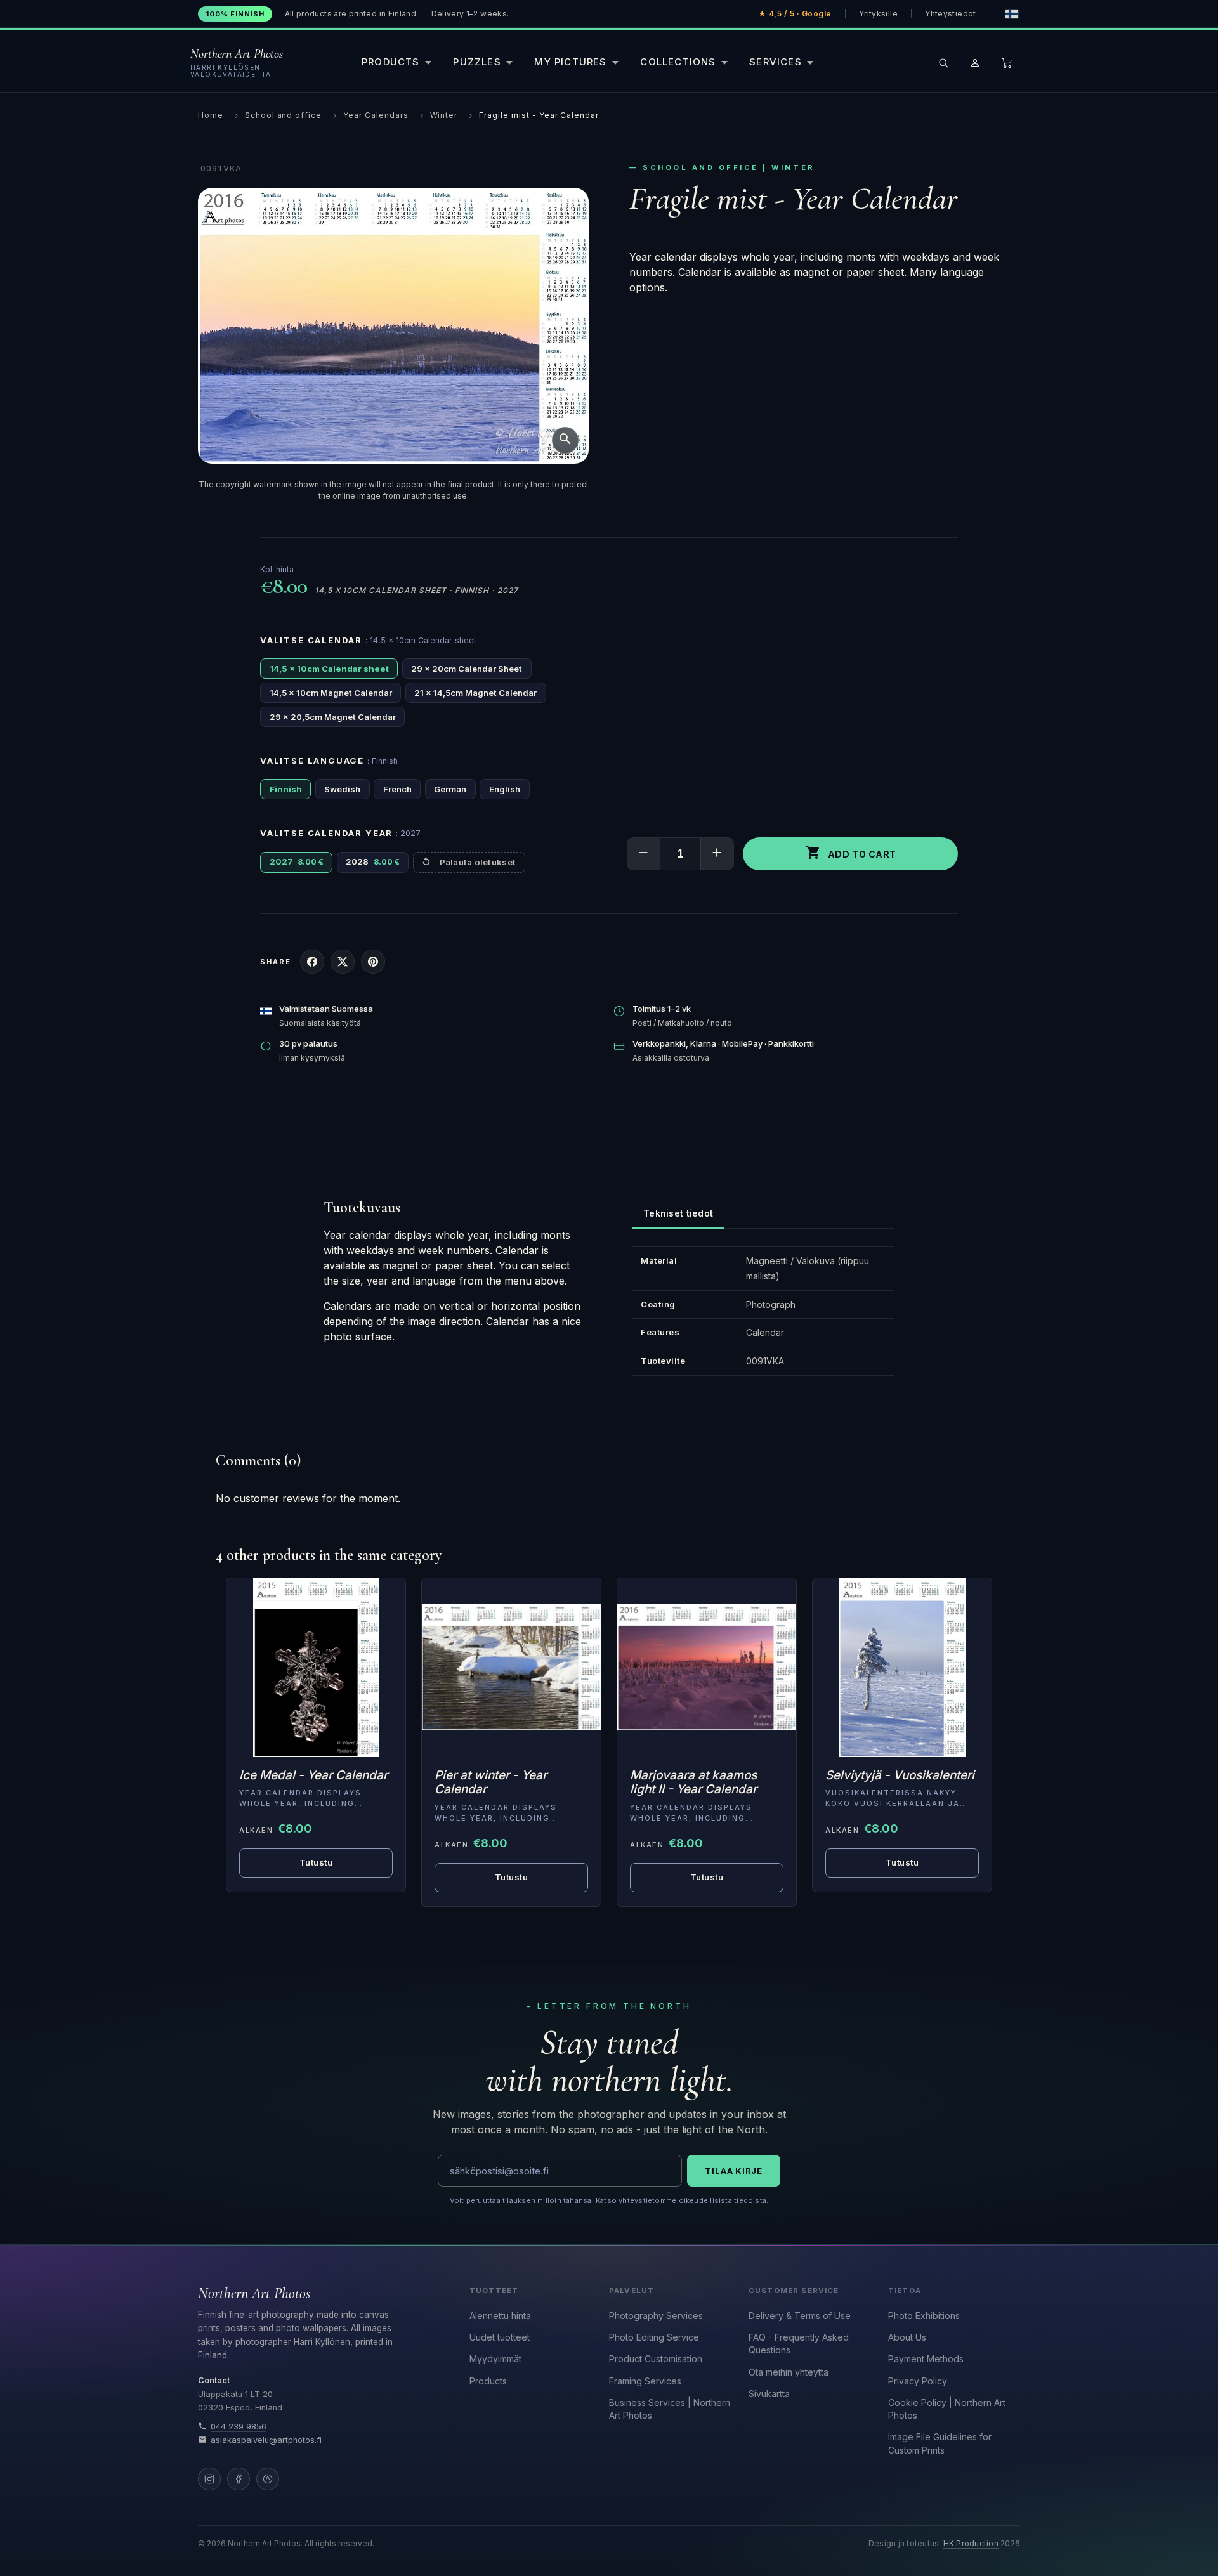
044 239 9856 (239, 2427)
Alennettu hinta (500, 2316)
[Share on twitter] (343, 962)
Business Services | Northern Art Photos (670, 2409)
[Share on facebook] (312, 962)
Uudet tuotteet (500, 2337)
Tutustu (316, 1862)
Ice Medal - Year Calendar (313, 1775)
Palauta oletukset (478, 862)
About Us (907, 2337)
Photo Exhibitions (924, 2316)
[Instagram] (209, 2479)
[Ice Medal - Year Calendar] (316, 1668)
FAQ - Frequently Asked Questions (799, 2344)
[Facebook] (239, 2479)
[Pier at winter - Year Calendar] (511, 1668)
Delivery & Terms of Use (800, 2316)
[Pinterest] (268, 2479)
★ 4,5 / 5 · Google (795, 14)
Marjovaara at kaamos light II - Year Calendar (693, 1782)
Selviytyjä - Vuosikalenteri (900, 1775)
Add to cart (851, 853)
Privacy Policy (918, 2381)
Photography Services (656, 2316)
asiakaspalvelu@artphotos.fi (266, 2440)
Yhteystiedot (950, 14)
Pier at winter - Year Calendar (491, 1782)
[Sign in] (975, 63)
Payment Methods (926, 2359)
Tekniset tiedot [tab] (678, 1213)
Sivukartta (769, 2394)
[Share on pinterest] (373, 962)
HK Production (971, 2544)
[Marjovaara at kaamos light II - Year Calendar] (707, 1668)
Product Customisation (656, 2359)
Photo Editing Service (654, 2337)
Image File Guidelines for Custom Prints (940, 2443)
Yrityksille (878, 14)
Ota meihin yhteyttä (789, 2372)
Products (488, 2381)
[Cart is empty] (1007, 63)
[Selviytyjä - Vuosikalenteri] (902, 1668)
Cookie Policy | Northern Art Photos (947, 2409)
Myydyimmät (495, 2359)
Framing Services (645, 2381)
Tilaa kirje (734, 2171)
